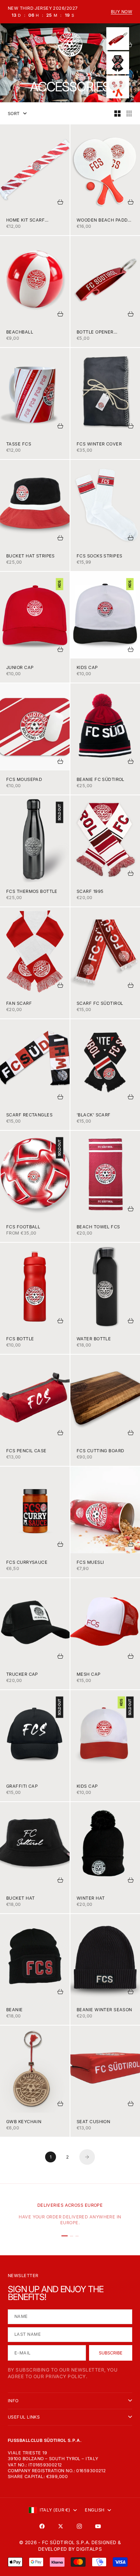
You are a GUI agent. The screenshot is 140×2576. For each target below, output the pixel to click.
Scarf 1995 (90, 891)
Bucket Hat (20, 1898)
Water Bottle (94, 1339)
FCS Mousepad (24, 779)
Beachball (20, 332)
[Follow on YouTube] (98, 2526)
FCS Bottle (20, 1339)
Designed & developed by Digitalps (80, 2546)
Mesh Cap (89, 1674)
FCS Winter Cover (99, 444)
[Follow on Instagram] (79, 2526)
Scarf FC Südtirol (100, 1003)
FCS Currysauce (27, 1562)
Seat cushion (93, 2122)
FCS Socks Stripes (99, 556)
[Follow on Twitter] (61, 2526)
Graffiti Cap (22, 1786)
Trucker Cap (22, 1674)
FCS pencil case (26, 1451)
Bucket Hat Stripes (31, 556)
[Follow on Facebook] (42, 2526)
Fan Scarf (19, 1003)
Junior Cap (20, 667)
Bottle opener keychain (95, 332)
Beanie (15, 2010)
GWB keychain (24, 2122)
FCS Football (23, 1227)
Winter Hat (91, 1898)
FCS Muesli (90, 1562)
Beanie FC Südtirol (101, 779)
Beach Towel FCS (98, 1227)
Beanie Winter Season (104, 2010)
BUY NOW (122, 12)
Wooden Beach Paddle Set (105, 220)
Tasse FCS (19, 444)
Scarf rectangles (29, 1115)
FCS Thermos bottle (32, 891)
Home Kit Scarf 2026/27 (25, 220)
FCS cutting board (100, 1451)
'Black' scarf (94, 1115)
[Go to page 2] (87, 2157)
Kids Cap (87, 667)
